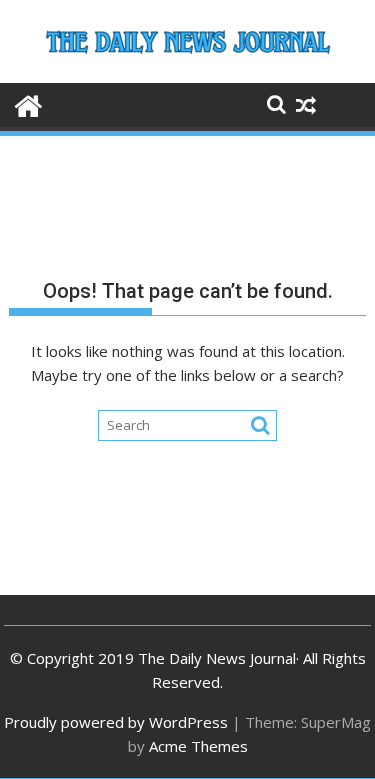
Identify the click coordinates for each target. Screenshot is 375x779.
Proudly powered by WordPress (116, 722)
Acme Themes (198, 746)
